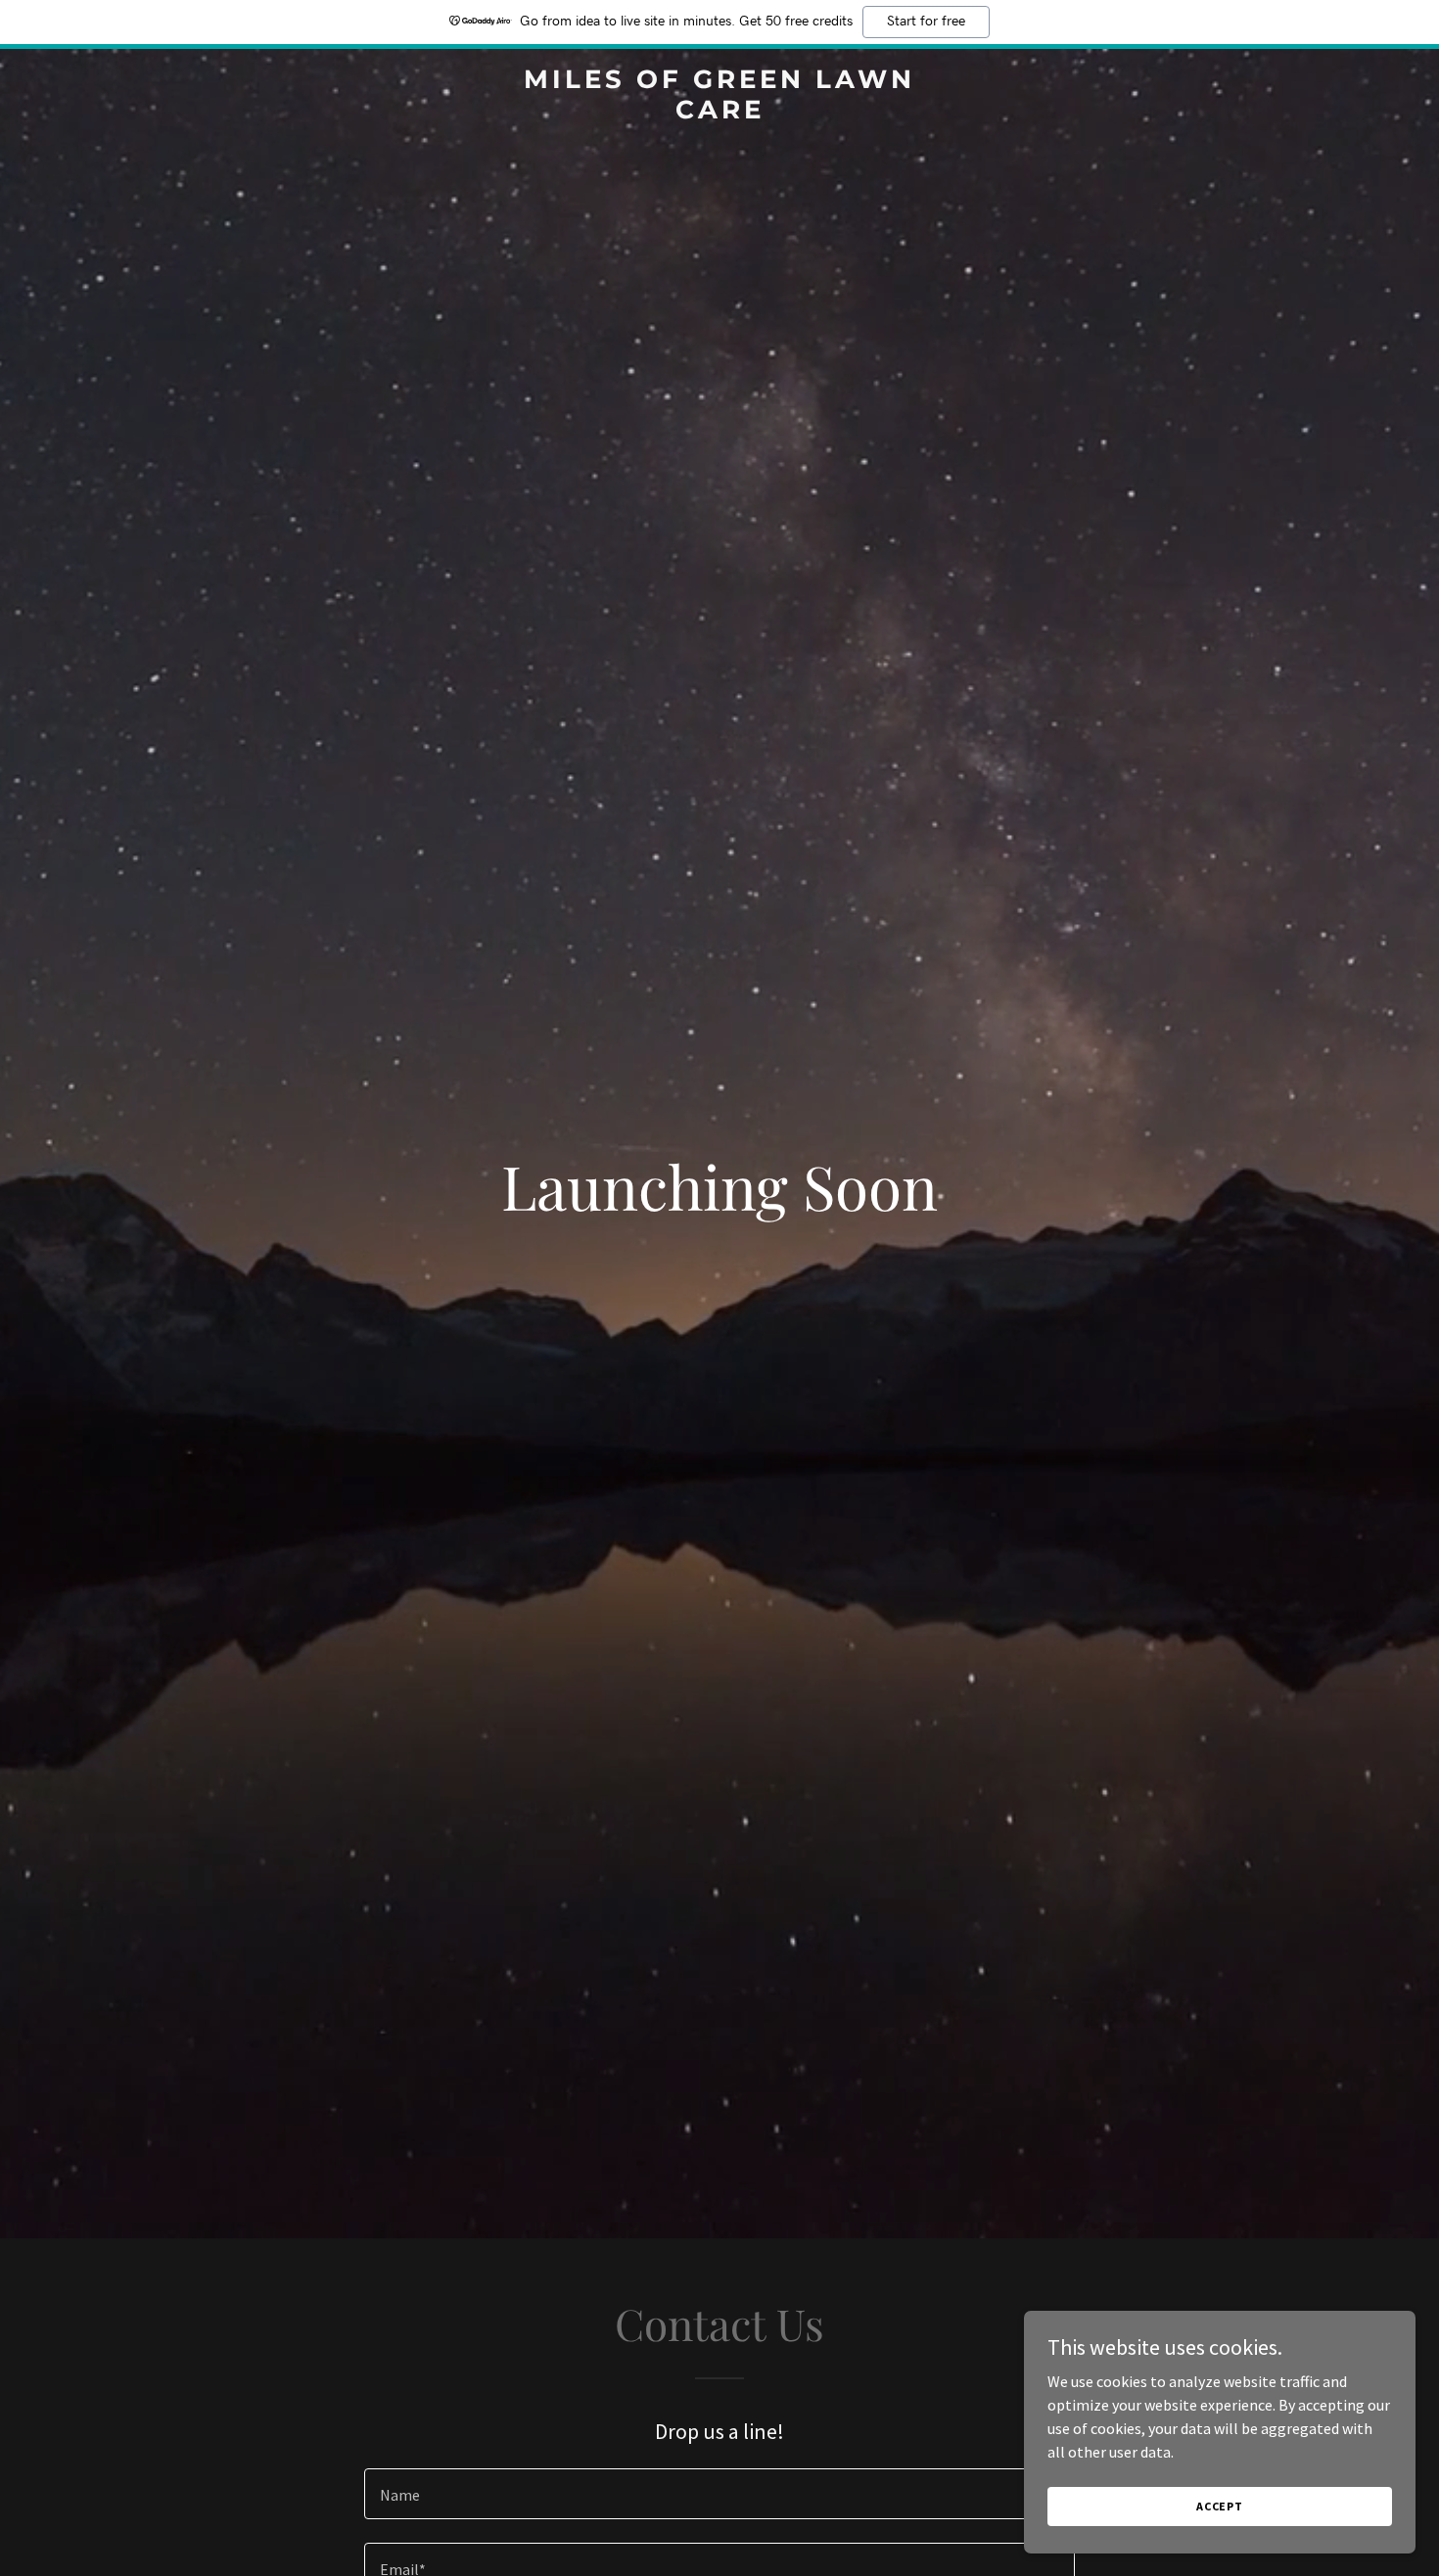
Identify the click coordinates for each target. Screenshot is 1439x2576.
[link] (719, 113)
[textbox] (719, 2494)
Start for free (926, 22)
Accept (1220, 2506)
